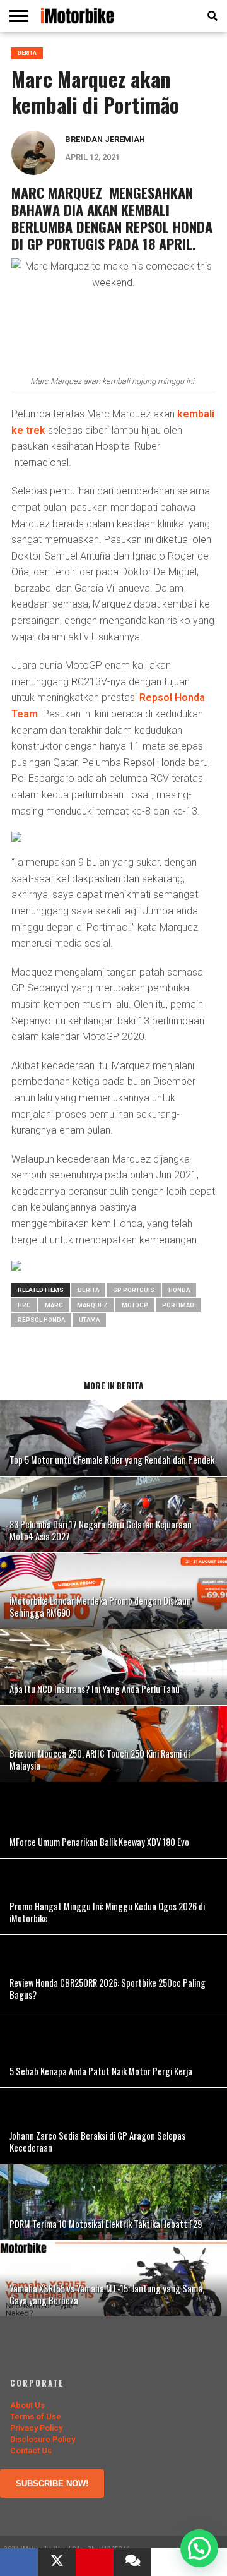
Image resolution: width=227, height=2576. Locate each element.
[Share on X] (57, 2562)
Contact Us (31, 2451)
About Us (27, 2405)
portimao (178, 1305)
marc (54, 1305)
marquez (92, 1305)
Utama (89, 1320)
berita (88, 1290)
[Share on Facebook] (19, 2562)
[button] (199, 2548)
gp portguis (134, 1290)
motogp (135, 1305)
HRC (24, 1305)
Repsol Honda (41, 1320)
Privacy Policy (36, 2428)
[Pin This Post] (95, 2562)
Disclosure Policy (43, 2439)
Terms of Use (36, 2417)
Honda (179, 1290)
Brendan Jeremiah (105, 139)
